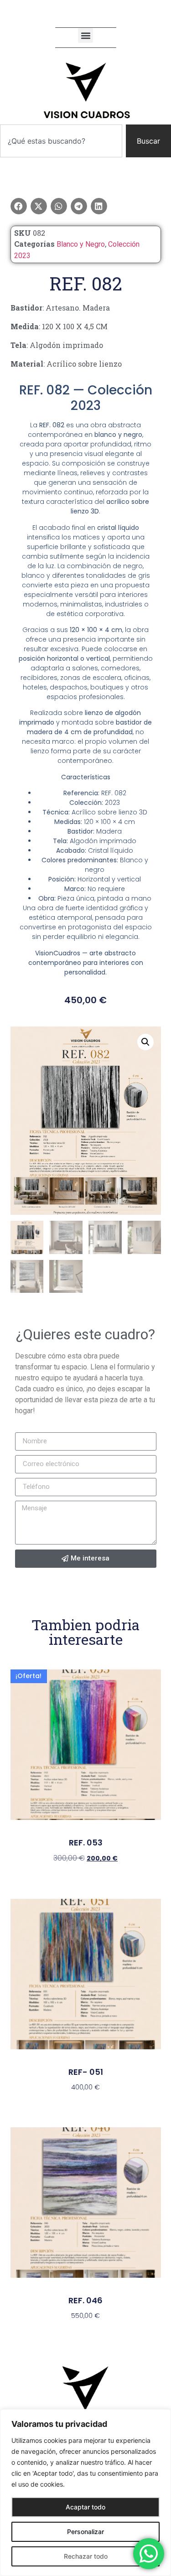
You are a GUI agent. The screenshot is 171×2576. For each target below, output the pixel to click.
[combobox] (61, 141)
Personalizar (85, 2532)
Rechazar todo (86, 2556)
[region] (85, 2493)
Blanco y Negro (81, 244)
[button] (85, 35)
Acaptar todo (85, 2507)
